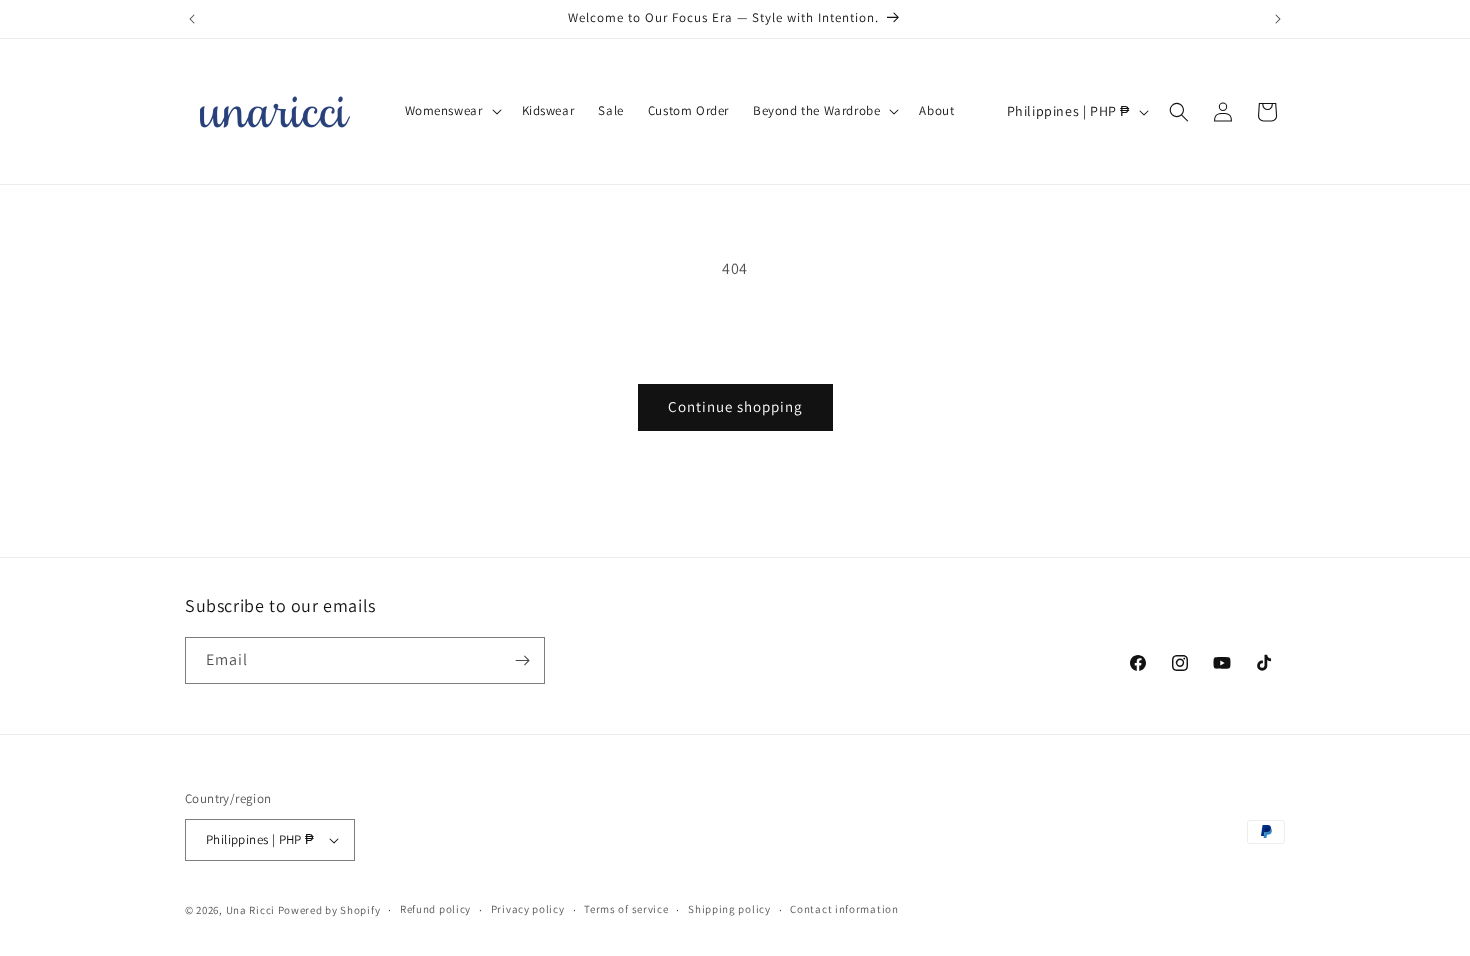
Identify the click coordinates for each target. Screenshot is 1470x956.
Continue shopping (735, 406)
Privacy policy (528, 909)
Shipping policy (729, 909)
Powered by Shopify (329, 910)
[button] (451, 111)
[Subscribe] (522, 660)
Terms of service (626, 909)
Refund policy (435, 909)
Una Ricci (250, 910)
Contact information (844, 909)
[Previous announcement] (192, 19)
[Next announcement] (1278, 19)
